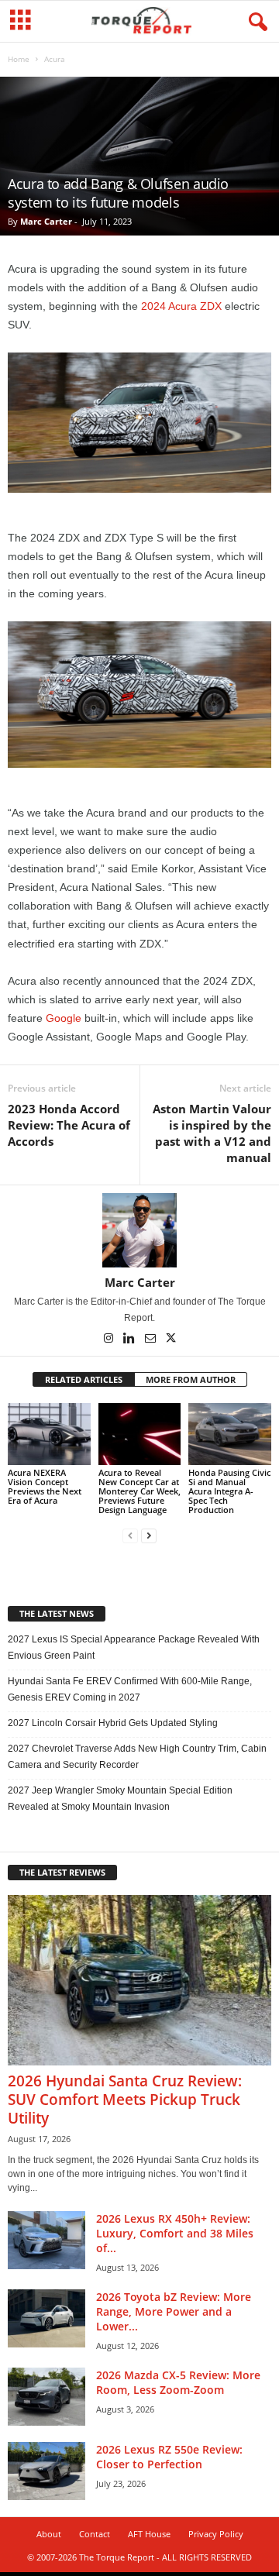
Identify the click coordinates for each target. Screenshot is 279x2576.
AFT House (149, 2534)
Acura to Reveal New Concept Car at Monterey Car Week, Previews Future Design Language (139, 1491)
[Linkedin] (131, 1340)
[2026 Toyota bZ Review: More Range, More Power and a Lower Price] (46, 2318)
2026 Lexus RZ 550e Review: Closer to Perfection (169, 2457)
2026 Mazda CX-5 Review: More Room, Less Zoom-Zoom (178, 2382)
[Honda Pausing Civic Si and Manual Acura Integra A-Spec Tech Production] (230, 1434)
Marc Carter (46, 221)
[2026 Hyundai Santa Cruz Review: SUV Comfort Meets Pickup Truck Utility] (139, 1980)
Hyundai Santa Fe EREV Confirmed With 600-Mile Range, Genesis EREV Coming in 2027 (130, 1689)
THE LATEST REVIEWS (62, 1872)
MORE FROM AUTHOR (191, 1379)
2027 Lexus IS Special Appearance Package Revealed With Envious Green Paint (134, 1647)
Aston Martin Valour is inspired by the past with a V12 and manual (212, 1133)
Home (19, 59)
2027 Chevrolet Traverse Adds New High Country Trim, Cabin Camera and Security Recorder (137, 1757)
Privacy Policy (216, 2534)
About (49, 2534)
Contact (95, 2534)
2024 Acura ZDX (181, 306)
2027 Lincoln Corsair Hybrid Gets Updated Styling (113, 1723)
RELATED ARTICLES (84, 1379)
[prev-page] (130, 1536)
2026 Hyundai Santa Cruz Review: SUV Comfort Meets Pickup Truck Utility (125, 2100)
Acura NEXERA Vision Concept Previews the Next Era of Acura (45, 1486)
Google (64, 1018)
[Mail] (152, 1340)
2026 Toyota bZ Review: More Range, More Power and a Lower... (174, 2311)
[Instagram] (110, 1340)
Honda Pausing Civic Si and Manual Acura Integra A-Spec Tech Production (229, 1491)
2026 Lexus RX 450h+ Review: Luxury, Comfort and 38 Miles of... (175, 2233)
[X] (171, 1340)
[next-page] (149, 1536)
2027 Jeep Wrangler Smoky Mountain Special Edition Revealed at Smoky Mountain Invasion (120, 1799)
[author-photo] (139, 1230)
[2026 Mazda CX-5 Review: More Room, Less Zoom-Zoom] (46, 2397)
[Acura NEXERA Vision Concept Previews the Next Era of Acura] (49, 1434)
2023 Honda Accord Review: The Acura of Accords (69, 1125)
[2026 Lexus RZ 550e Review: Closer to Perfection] (46, 2471)
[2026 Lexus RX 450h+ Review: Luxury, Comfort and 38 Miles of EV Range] (46, 2240)
